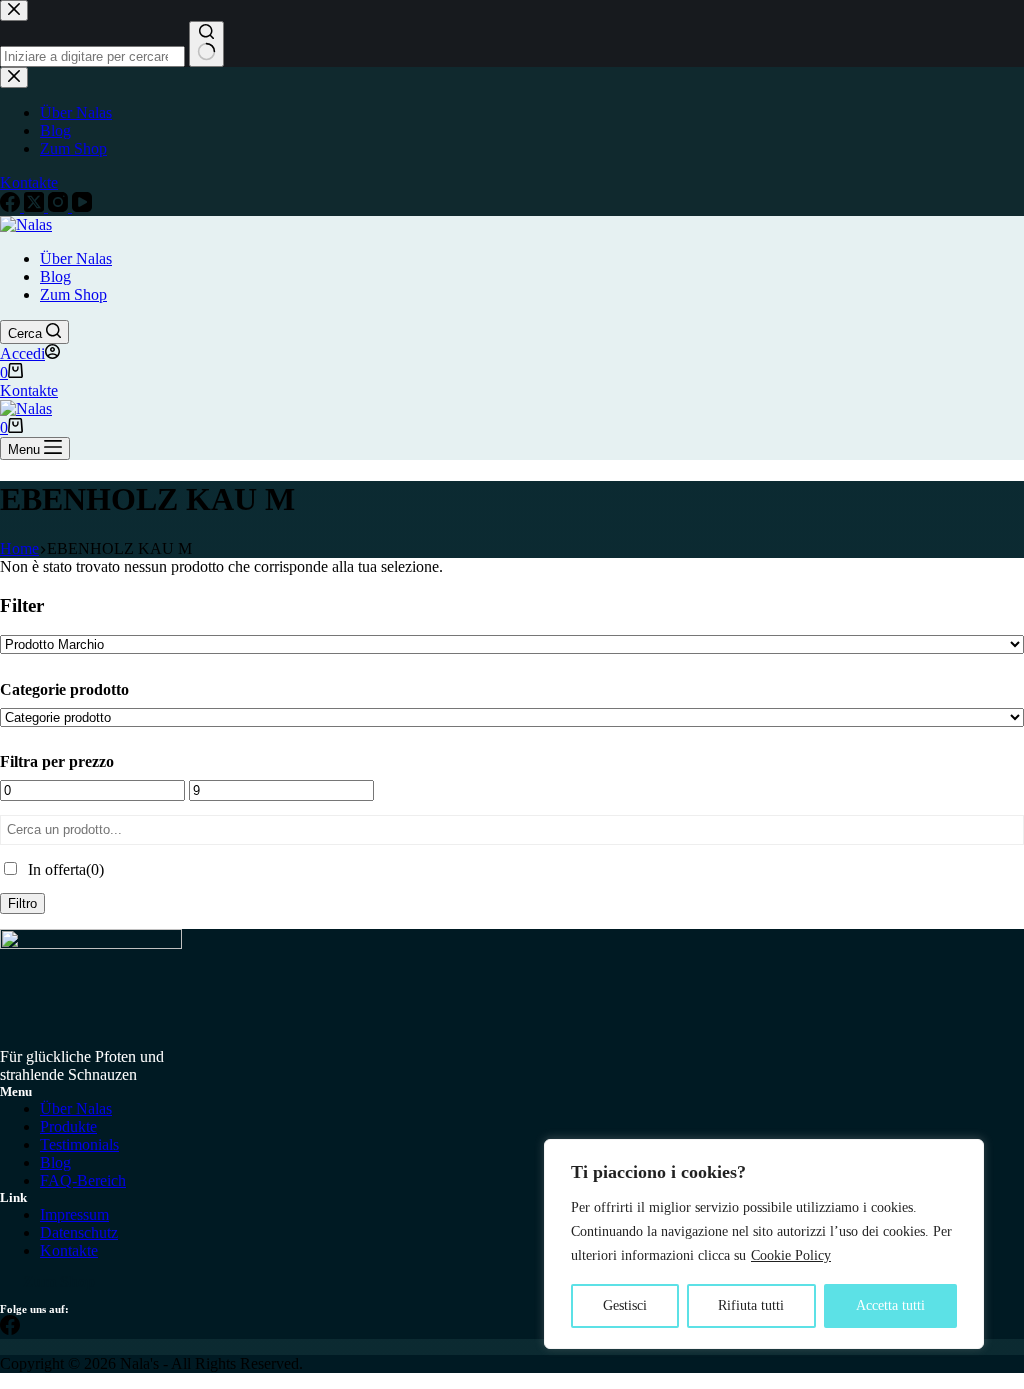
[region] (764, 1244)
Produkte (68, 1126)
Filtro (22, 903)
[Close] (963, 1156)
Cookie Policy (791, 1255)
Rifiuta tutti (751, 1305)
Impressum (74, 1214)
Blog (55, 276)
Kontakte (29, 390)
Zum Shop (73, 294)
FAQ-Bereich (83, 1180)
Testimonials (79, 1144)
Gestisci (625, 1305)
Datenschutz (79, 1232)
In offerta (66, 869)
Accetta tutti (890, 1305)
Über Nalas (76, 258)
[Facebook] (10, 1329)
